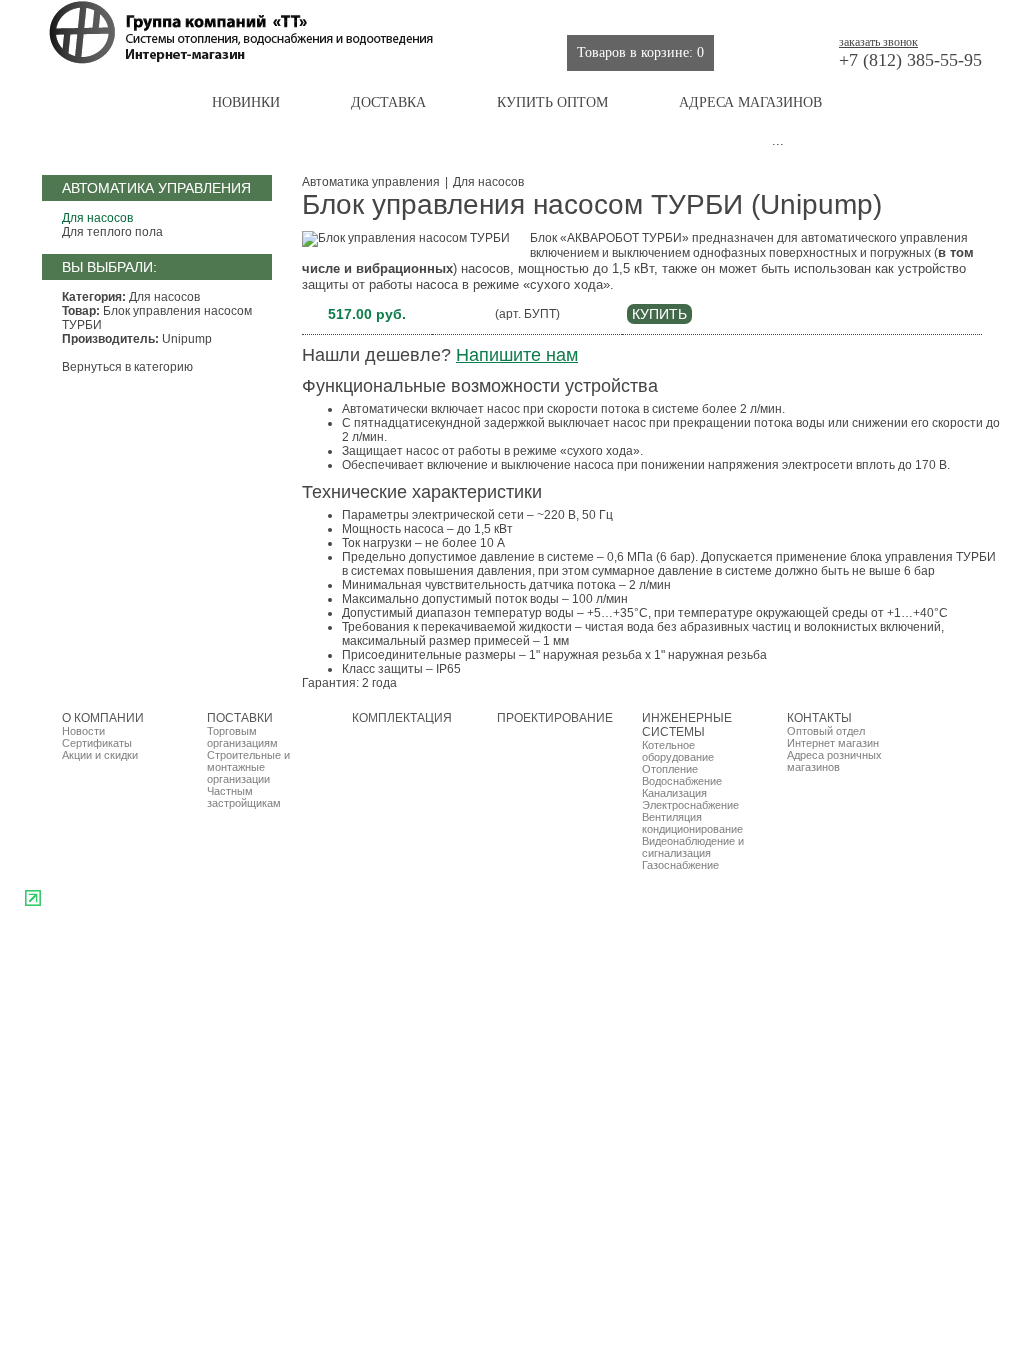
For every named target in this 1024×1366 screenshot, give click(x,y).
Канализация (674, 793)
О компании (375, 15)
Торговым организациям (242, 737)
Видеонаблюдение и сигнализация (693, 847)
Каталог (109, 102)
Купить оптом (552, 102)
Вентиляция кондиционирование (692, 823)
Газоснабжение (680, 865)
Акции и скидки (100, 755)
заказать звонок (878, 42)
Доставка (388, 102)
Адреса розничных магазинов (834, 761)
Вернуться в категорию (127, 367)
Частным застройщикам (244, 797)
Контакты (944, 15)
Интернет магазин (833, 743)
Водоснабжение (682, 781)
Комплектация (560, 15)
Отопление (670, 769)
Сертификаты (97, 743)
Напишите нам (517, 355)
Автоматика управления (371, 182)
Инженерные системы (824, 15)
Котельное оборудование (678, 751)
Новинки (246, 102)
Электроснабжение (690, 805)
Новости (83, 731)
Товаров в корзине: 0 (640, 52)
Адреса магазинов (750, 102)
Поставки (464, 15)
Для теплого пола (112, 232)
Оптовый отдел (826, 731)
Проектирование (680, 15)
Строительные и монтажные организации (248, 767)
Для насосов (97, 218)
